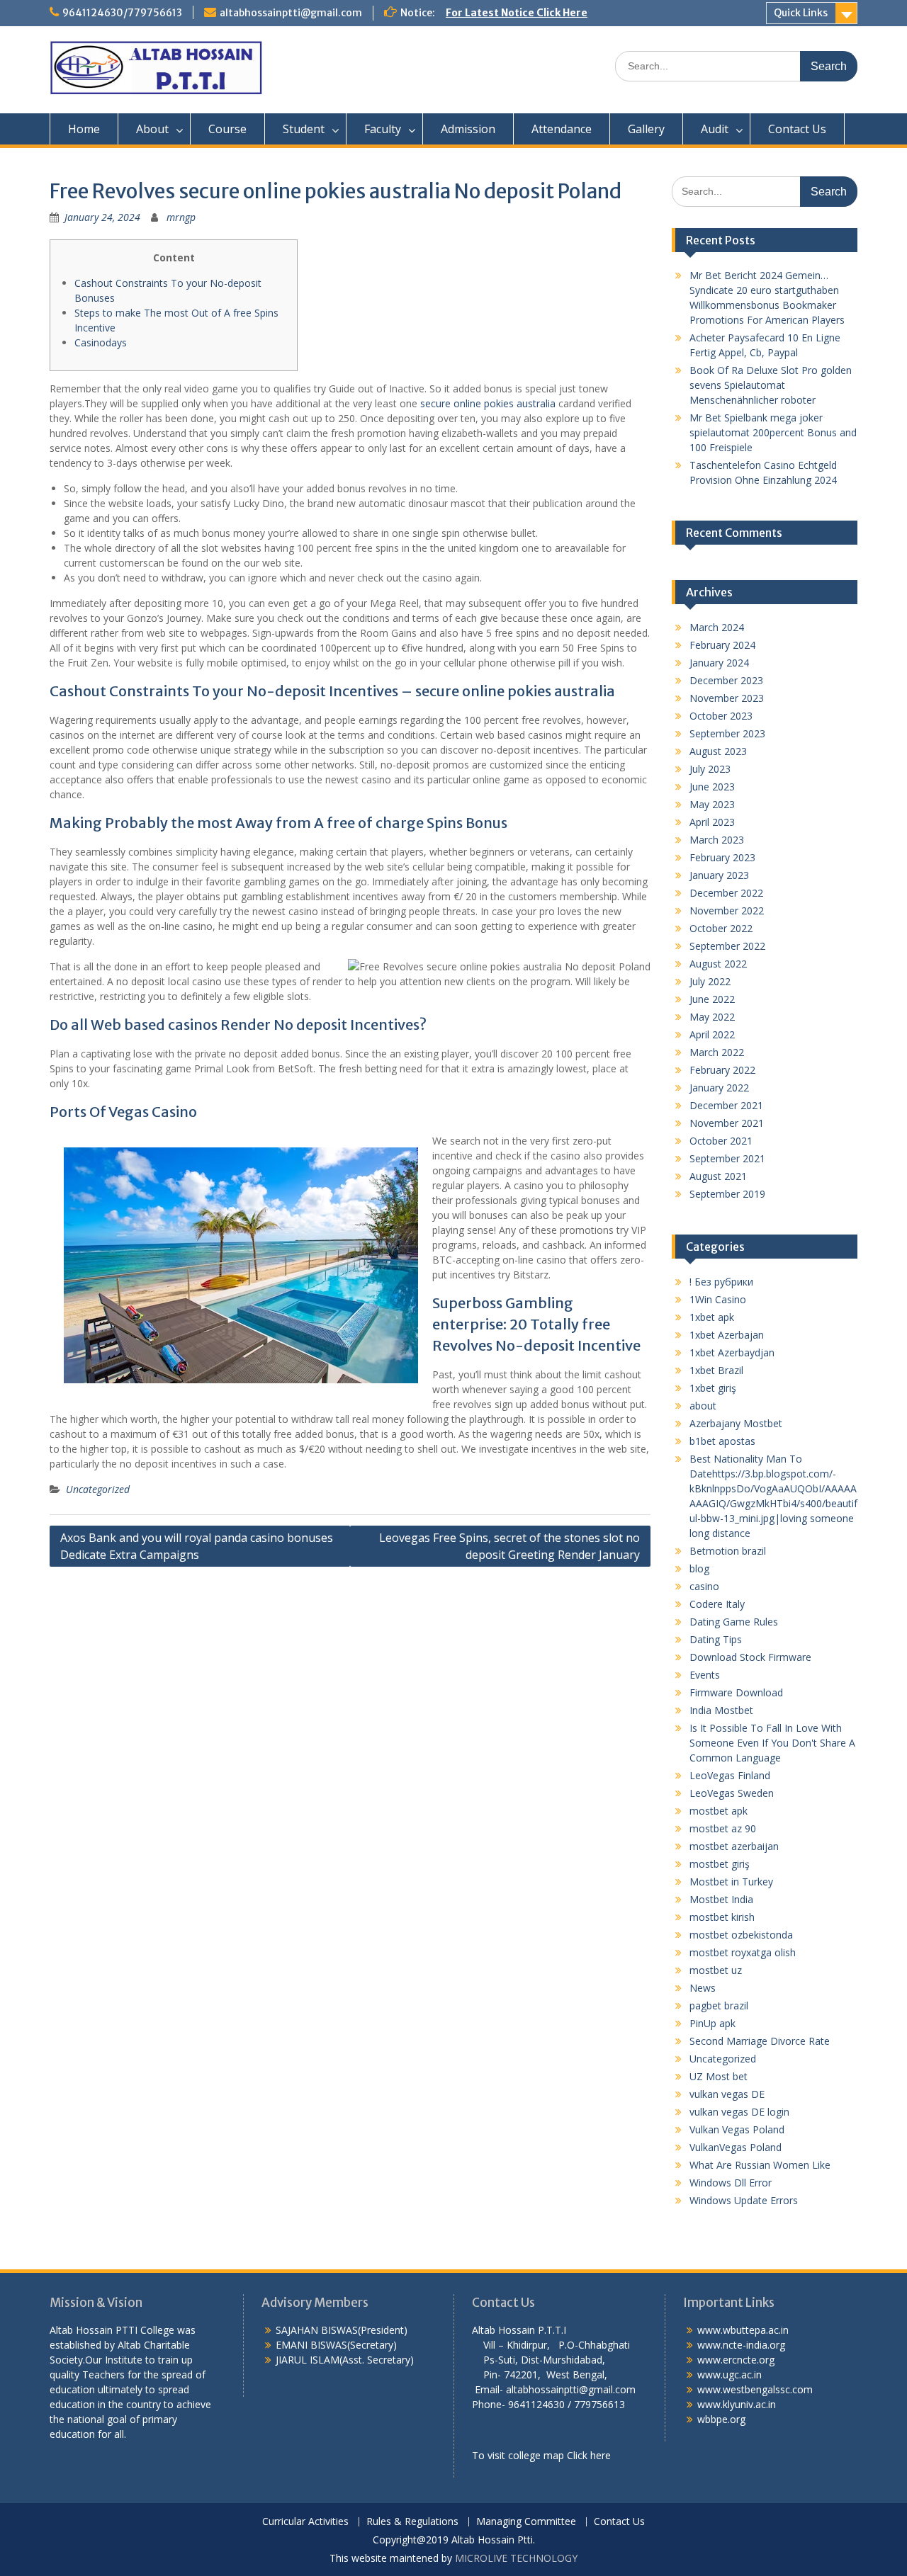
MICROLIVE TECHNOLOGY (516, 2558)
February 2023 (722, 857)
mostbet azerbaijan (734, 1846)
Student (304, 129)
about (703, 1406)
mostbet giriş (720, 1864)
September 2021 (727, 1158)
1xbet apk (712, 1317)
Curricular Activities (305, 2522)
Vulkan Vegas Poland (737, 2129)
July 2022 (710, 981)
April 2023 (712, 822)
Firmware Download (736, 1692)
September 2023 (727, 733)
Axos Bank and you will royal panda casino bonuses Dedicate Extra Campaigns (197, 1546)
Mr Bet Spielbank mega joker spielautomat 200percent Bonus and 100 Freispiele (773, 432)
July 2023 (710, 769)
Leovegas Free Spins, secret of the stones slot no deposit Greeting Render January (509, 1546)
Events (705, 1675)
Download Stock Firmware (750, 1657)
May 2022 (712, 1017)
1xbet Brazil (716, 1370)
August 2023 (718, 751)
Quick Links (801, 13)
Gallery (646, 129)
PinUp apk (712, 2023)
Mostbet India (721, 1899)
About (152, 129)
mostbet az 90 (723, 1828)
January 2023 (719, 875)
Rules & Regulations (412, 2522)
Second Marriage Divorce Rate (760, 2041)
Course (227, 129)
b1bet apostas (722, 1441)
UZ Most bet (719, 2076)
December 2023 (726, 680)
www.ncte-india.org (741, 2345)
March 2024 (717, 627)
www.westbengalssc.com (755, 2389)
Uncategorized (98, 1489)
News (703, 1988)
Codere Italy (717, 1604)
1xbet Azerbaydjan (732, 1352)
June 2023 (712, 787)
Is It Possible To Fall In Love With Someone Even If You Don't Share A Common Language (772, 1743)
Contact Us (797, 129)
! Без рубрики (721, 1282)
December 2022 (726, 893)
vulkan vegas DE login (739, 2112)
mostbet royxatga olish (743, 1952)
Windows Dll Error (731, 2183)
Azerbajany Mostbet (736, 1423)
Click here (589, 2455)
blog (699, 1568)
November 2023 (727, 698)
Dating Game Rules (734, 1622)
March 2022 (717, 1052)
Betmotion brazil (728, 1551)
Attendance (562, 129)
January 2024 (719, 663)
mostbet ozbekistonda (741, 1935)
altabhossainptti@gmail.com (291, 13)
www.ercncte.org (736, 2360)
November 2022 (727, 910)
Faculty (383, 129)
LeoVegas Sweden (732, 1793)
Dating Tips (716, 1639)
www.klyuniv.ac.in (737, 2404)
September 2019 (727, 1194)
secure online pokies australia (488, 403)
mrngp (181, 217)
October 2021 (721, 1141)
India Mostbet (721, 1710)
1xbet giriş (713, 1388)
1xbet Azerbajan (727, 1335)
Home (84, 129)
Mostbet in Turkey (731, 1882)
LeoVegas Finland (730, 1775)
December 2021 (726, 1105)
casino (704, 1586)
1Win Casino (718, 1299)
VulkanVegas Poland (736, 2147)
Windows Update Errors (744, 2200)
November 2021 (727, 1123)
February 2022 (722, 1070)
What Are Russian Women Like (760, 2165)
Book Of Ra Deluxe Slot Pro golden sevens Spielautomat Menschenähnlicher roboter (771, 385)
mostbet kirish (722, 1917)
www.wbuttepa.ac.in (743, 2330)
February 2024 (722, 645)
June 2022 (712, 999)
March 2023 (717, 840)
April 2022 (712, 1034)
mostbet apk (719, 1811)
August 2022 (718, 964)
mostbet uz (716, 1970)
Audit (715, 129)
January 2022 (719, 1088)
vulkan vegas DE (727, 2094)
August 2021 (718, 1176)
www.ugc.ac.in (729, 2374)
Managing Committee (526, 2522)
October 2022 (721, 928)
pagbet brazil (719, 2005)
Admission (468, 129)
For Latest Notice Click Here (517, 13)
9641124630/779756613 (122, 13)
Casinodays (101, 342)
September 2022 (727, 946)
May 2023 (712, 804)
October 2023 (721, 716)
